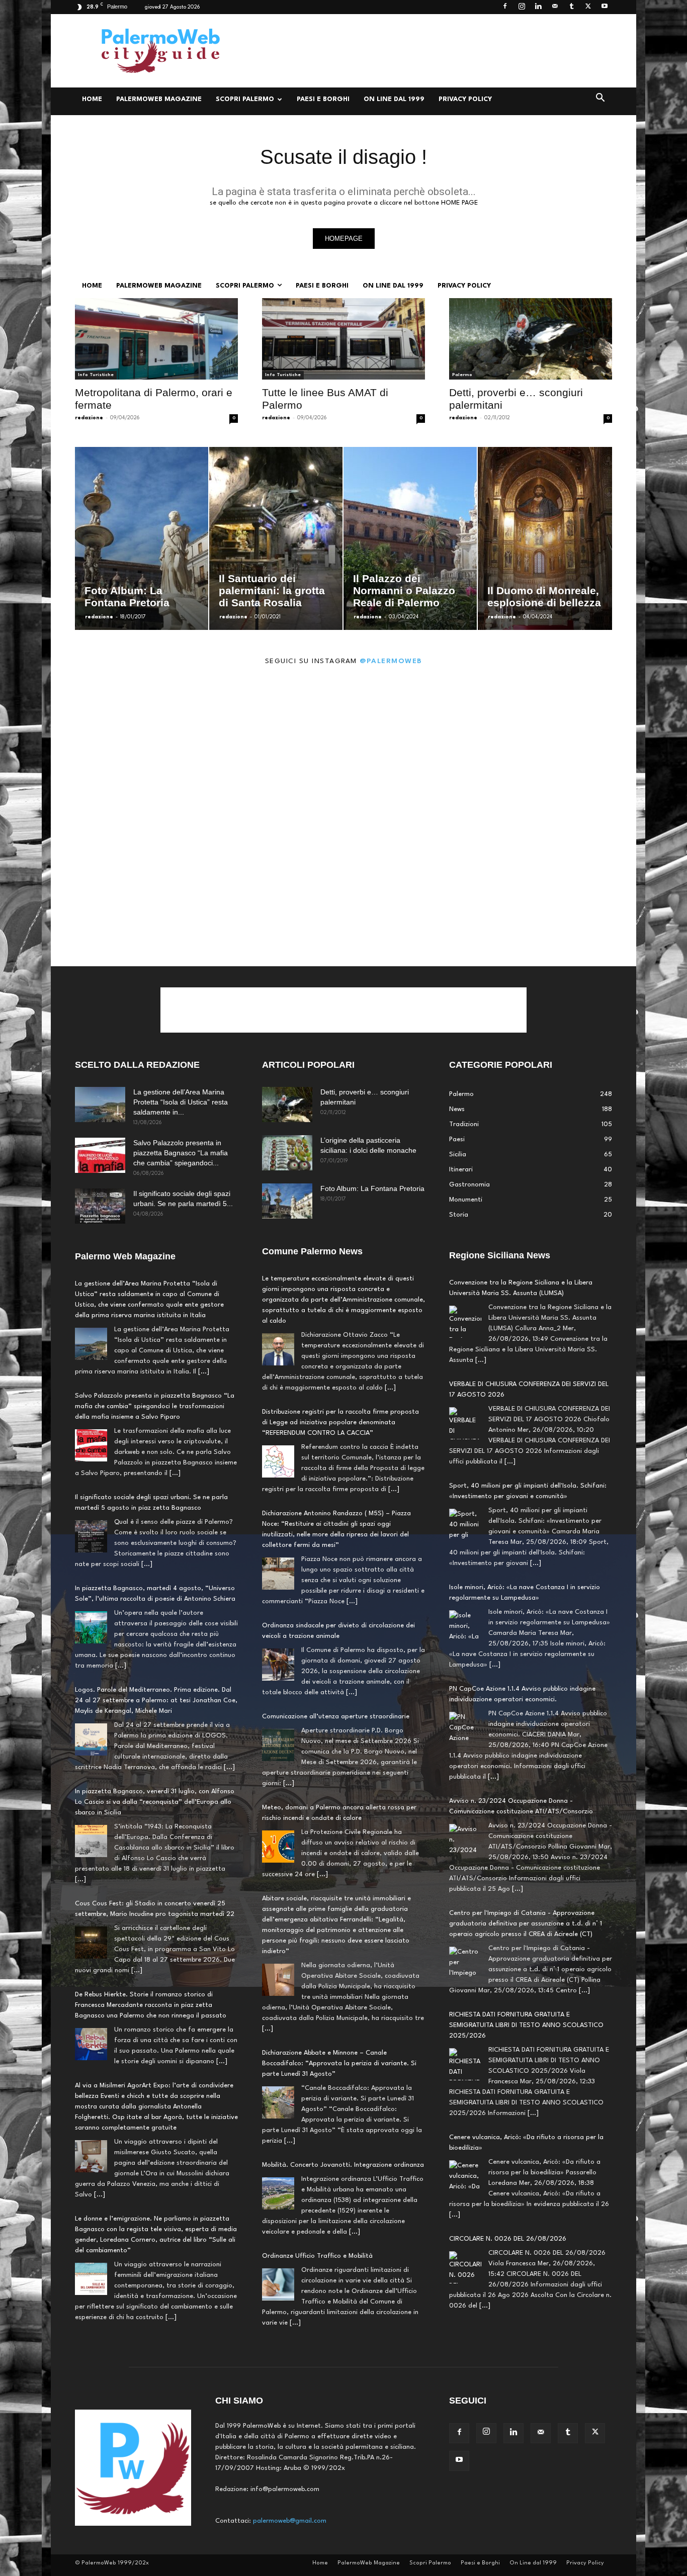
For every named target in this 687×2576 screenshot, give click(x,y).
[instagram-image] (124, 747)
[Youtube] (605, 7)
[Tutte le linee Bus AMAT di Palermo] (343, 339)
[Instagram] (522, 7)
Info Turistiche (96, 375)
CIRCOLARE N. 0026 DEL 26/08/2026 (508, 2239)
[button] (600, 100)
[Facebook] (505, 7)
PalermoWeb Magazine (159, 99)
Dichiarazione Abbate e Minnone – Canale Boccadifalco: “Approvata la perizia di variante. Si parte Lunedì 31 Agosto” (339, 2063)
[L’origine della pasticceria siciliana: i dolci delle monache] (287, 1153)
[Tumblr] (571, 7)
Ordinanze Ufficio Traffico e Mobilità (317, 2256)
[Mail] (555, 7)
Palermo (462, 375)
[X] (588, 7)
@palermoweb (391, 661)
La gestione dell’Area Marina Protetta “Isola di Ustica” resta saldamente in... (181, 1102)
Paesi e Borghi (323, 99)
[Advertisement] (429, 51)
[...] (204, 1372)
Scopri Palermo (245, 99)
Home (92, 99)
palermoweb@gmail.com (290, 2521)
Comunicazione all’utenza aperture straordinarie (336, 1717)
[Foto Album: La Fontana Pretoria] (287, 1201)
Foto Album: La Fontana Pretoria (372, 1188)
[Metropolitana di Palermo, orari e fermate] (156, 339)
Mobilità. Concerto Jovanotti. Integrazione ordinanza (343, 2165)
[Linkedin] (538, 7)
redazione (89, 418)
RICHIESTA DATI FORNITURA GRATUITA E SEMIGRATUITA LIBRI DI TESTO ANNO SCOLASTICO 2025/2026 (526, 2025)
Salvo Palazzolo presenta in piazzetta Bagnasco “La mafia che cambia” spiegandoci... (181, 1153)
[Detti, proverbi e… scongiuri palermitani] (531, 339)
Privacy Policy (465, 99)
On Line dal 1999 (394, 99)
